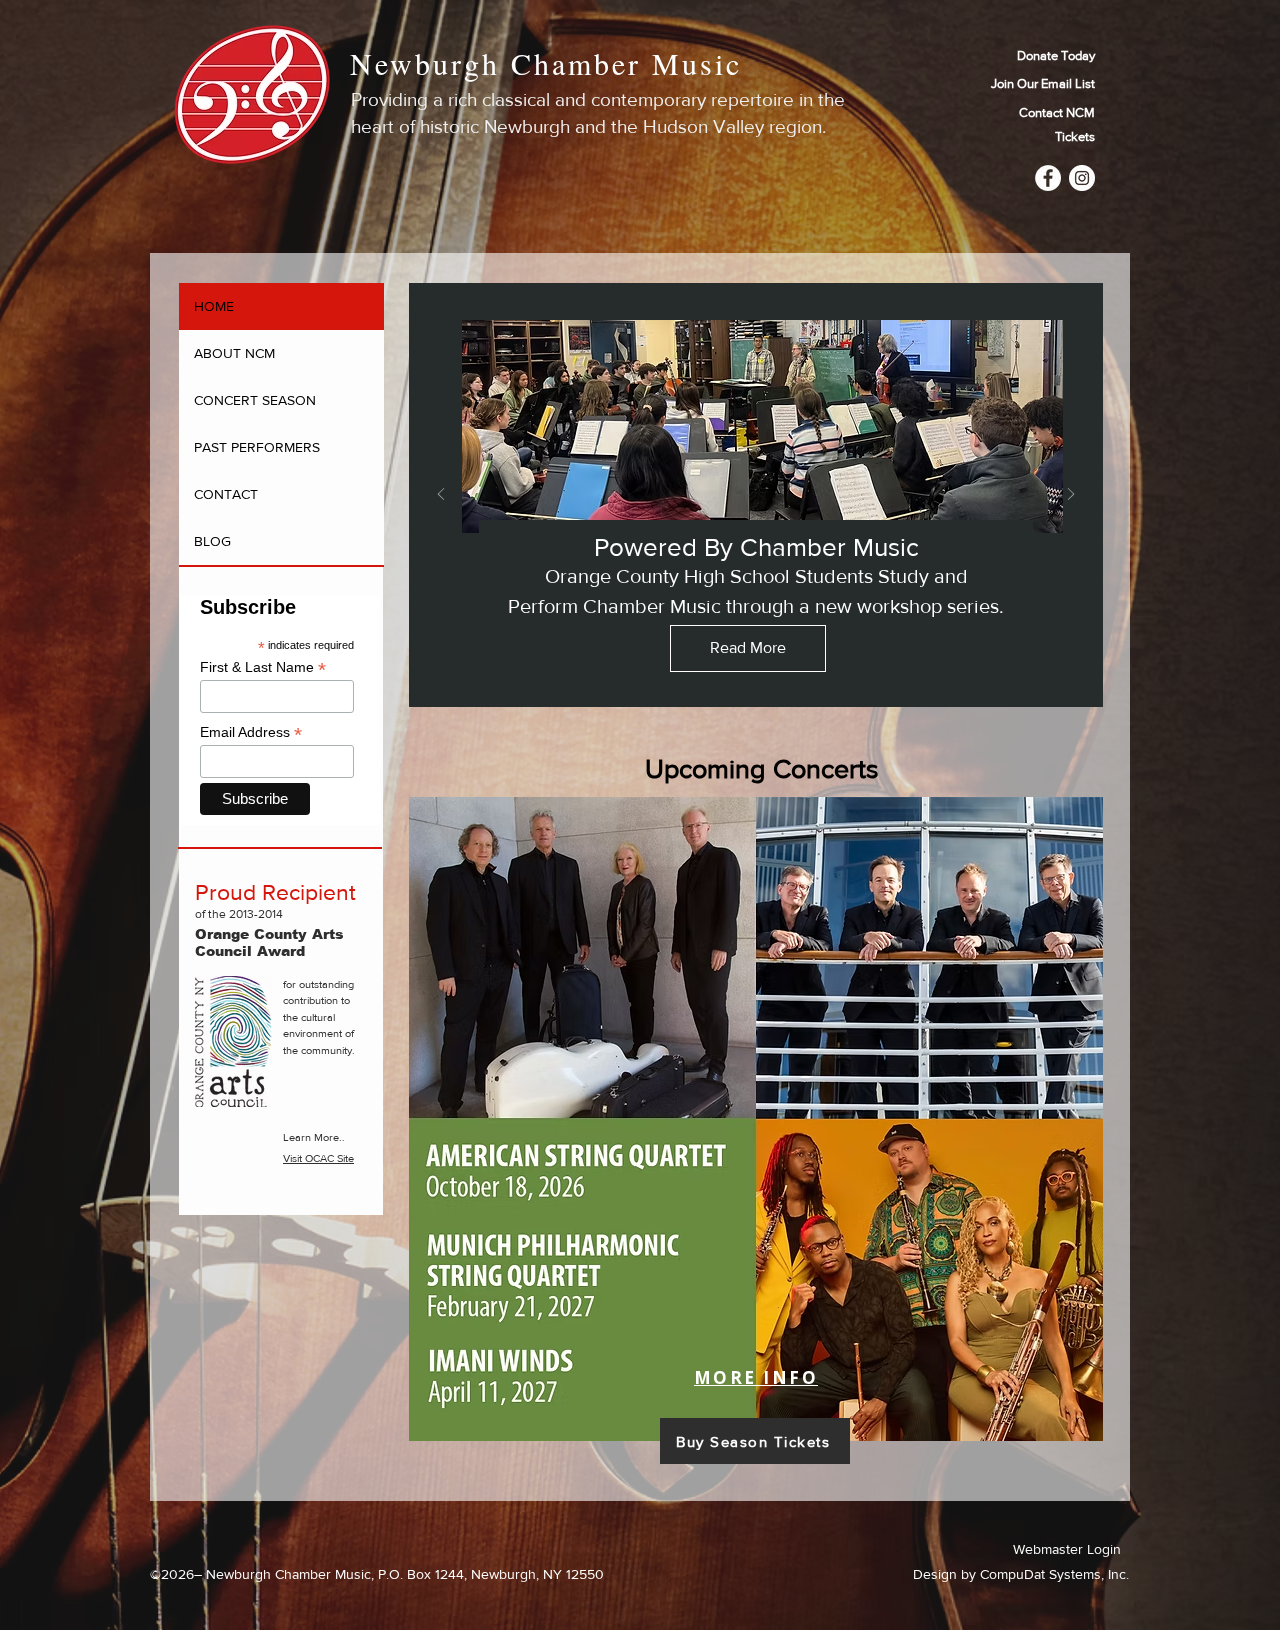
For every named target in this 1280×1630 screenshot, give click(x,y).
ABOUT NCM (234, 353)
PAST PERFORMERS (257, 447)
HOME (214, 306)
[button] (1024, 84)
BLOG (212, 541)
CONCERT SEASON (255, 400)
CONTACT (226, 494)
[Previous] (441, 495)
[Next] (1071, 495)
